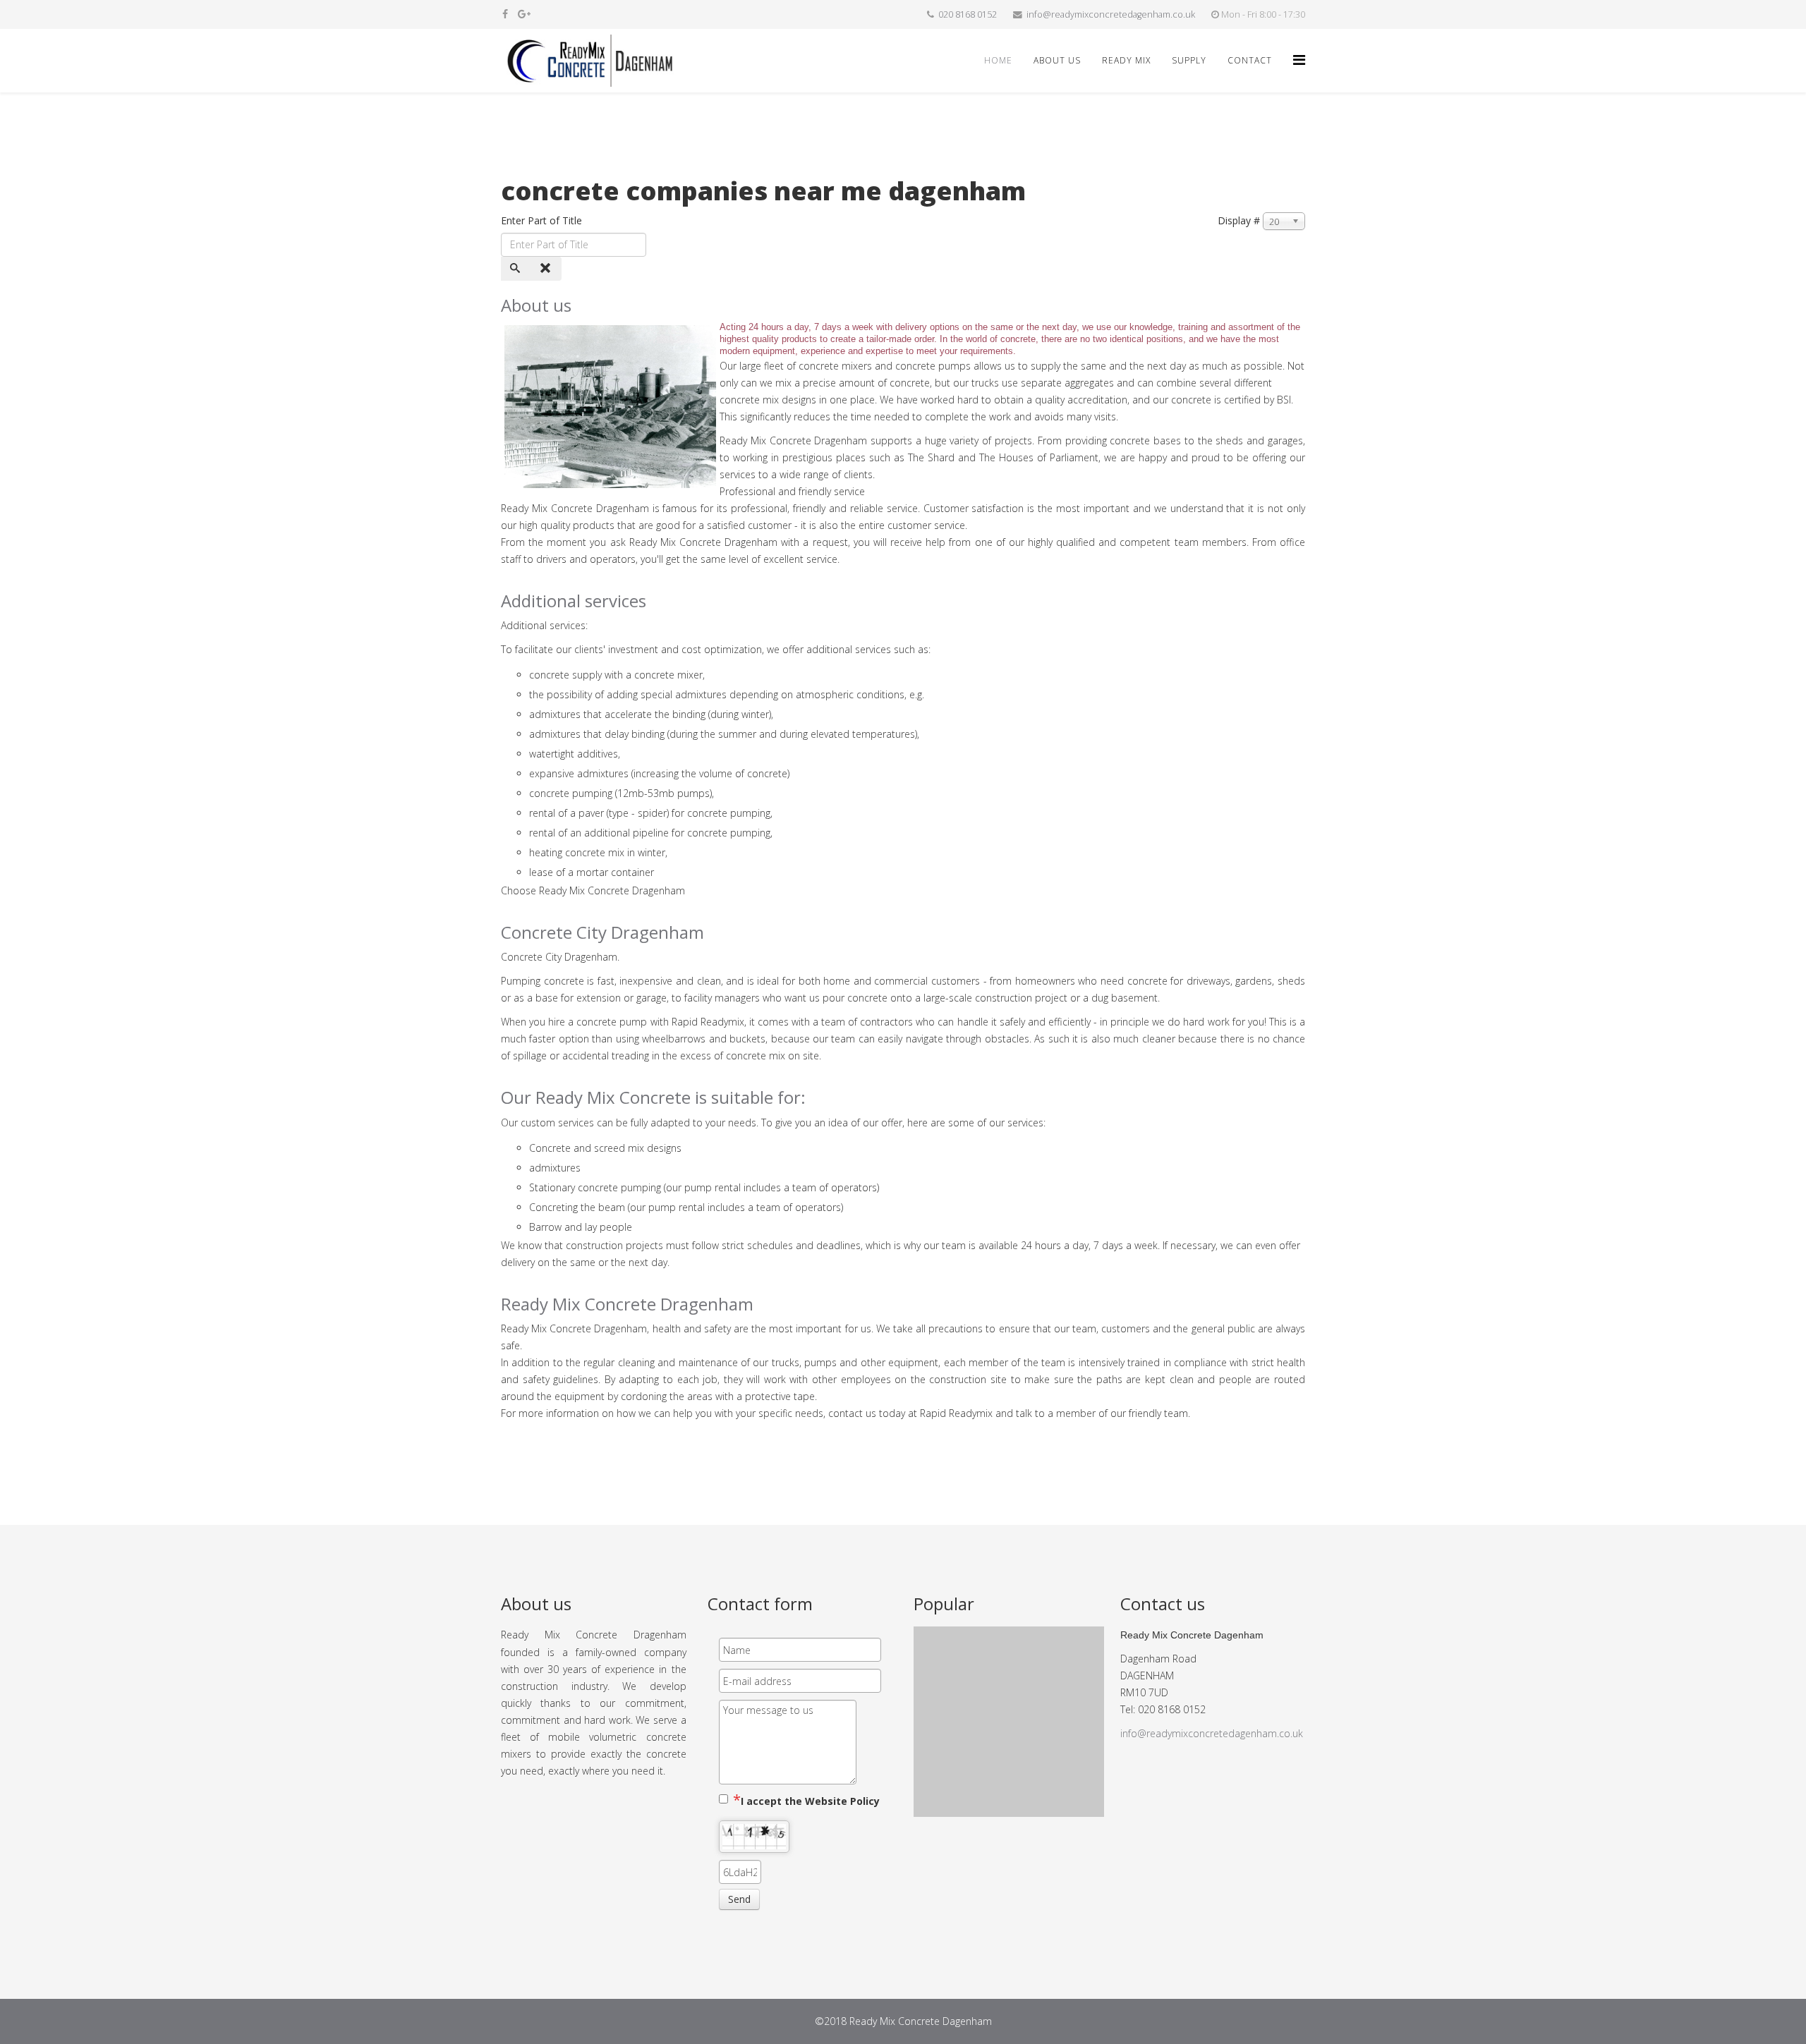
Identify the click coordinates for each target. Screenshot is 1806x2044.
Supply (1189, 60)
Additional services (574, 601)
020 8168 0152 (968, 14)
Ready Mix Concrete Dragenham (627, 1304)
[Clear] (547, 269)
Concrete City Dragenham (602, 932)
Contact (1250, 60)
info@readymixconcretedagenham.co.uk (1111, 14)
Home (998, 60)
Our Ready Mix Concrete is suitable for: (653, 1097)
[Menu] (1299, 60)
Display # (1239, 220)
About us (1057, 60)
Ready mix (1126, 60)
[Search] (516, 269)
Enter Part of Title (543, 220)
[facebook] (505, 14)
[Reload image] (774, 1869)
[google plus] (524, 14)
